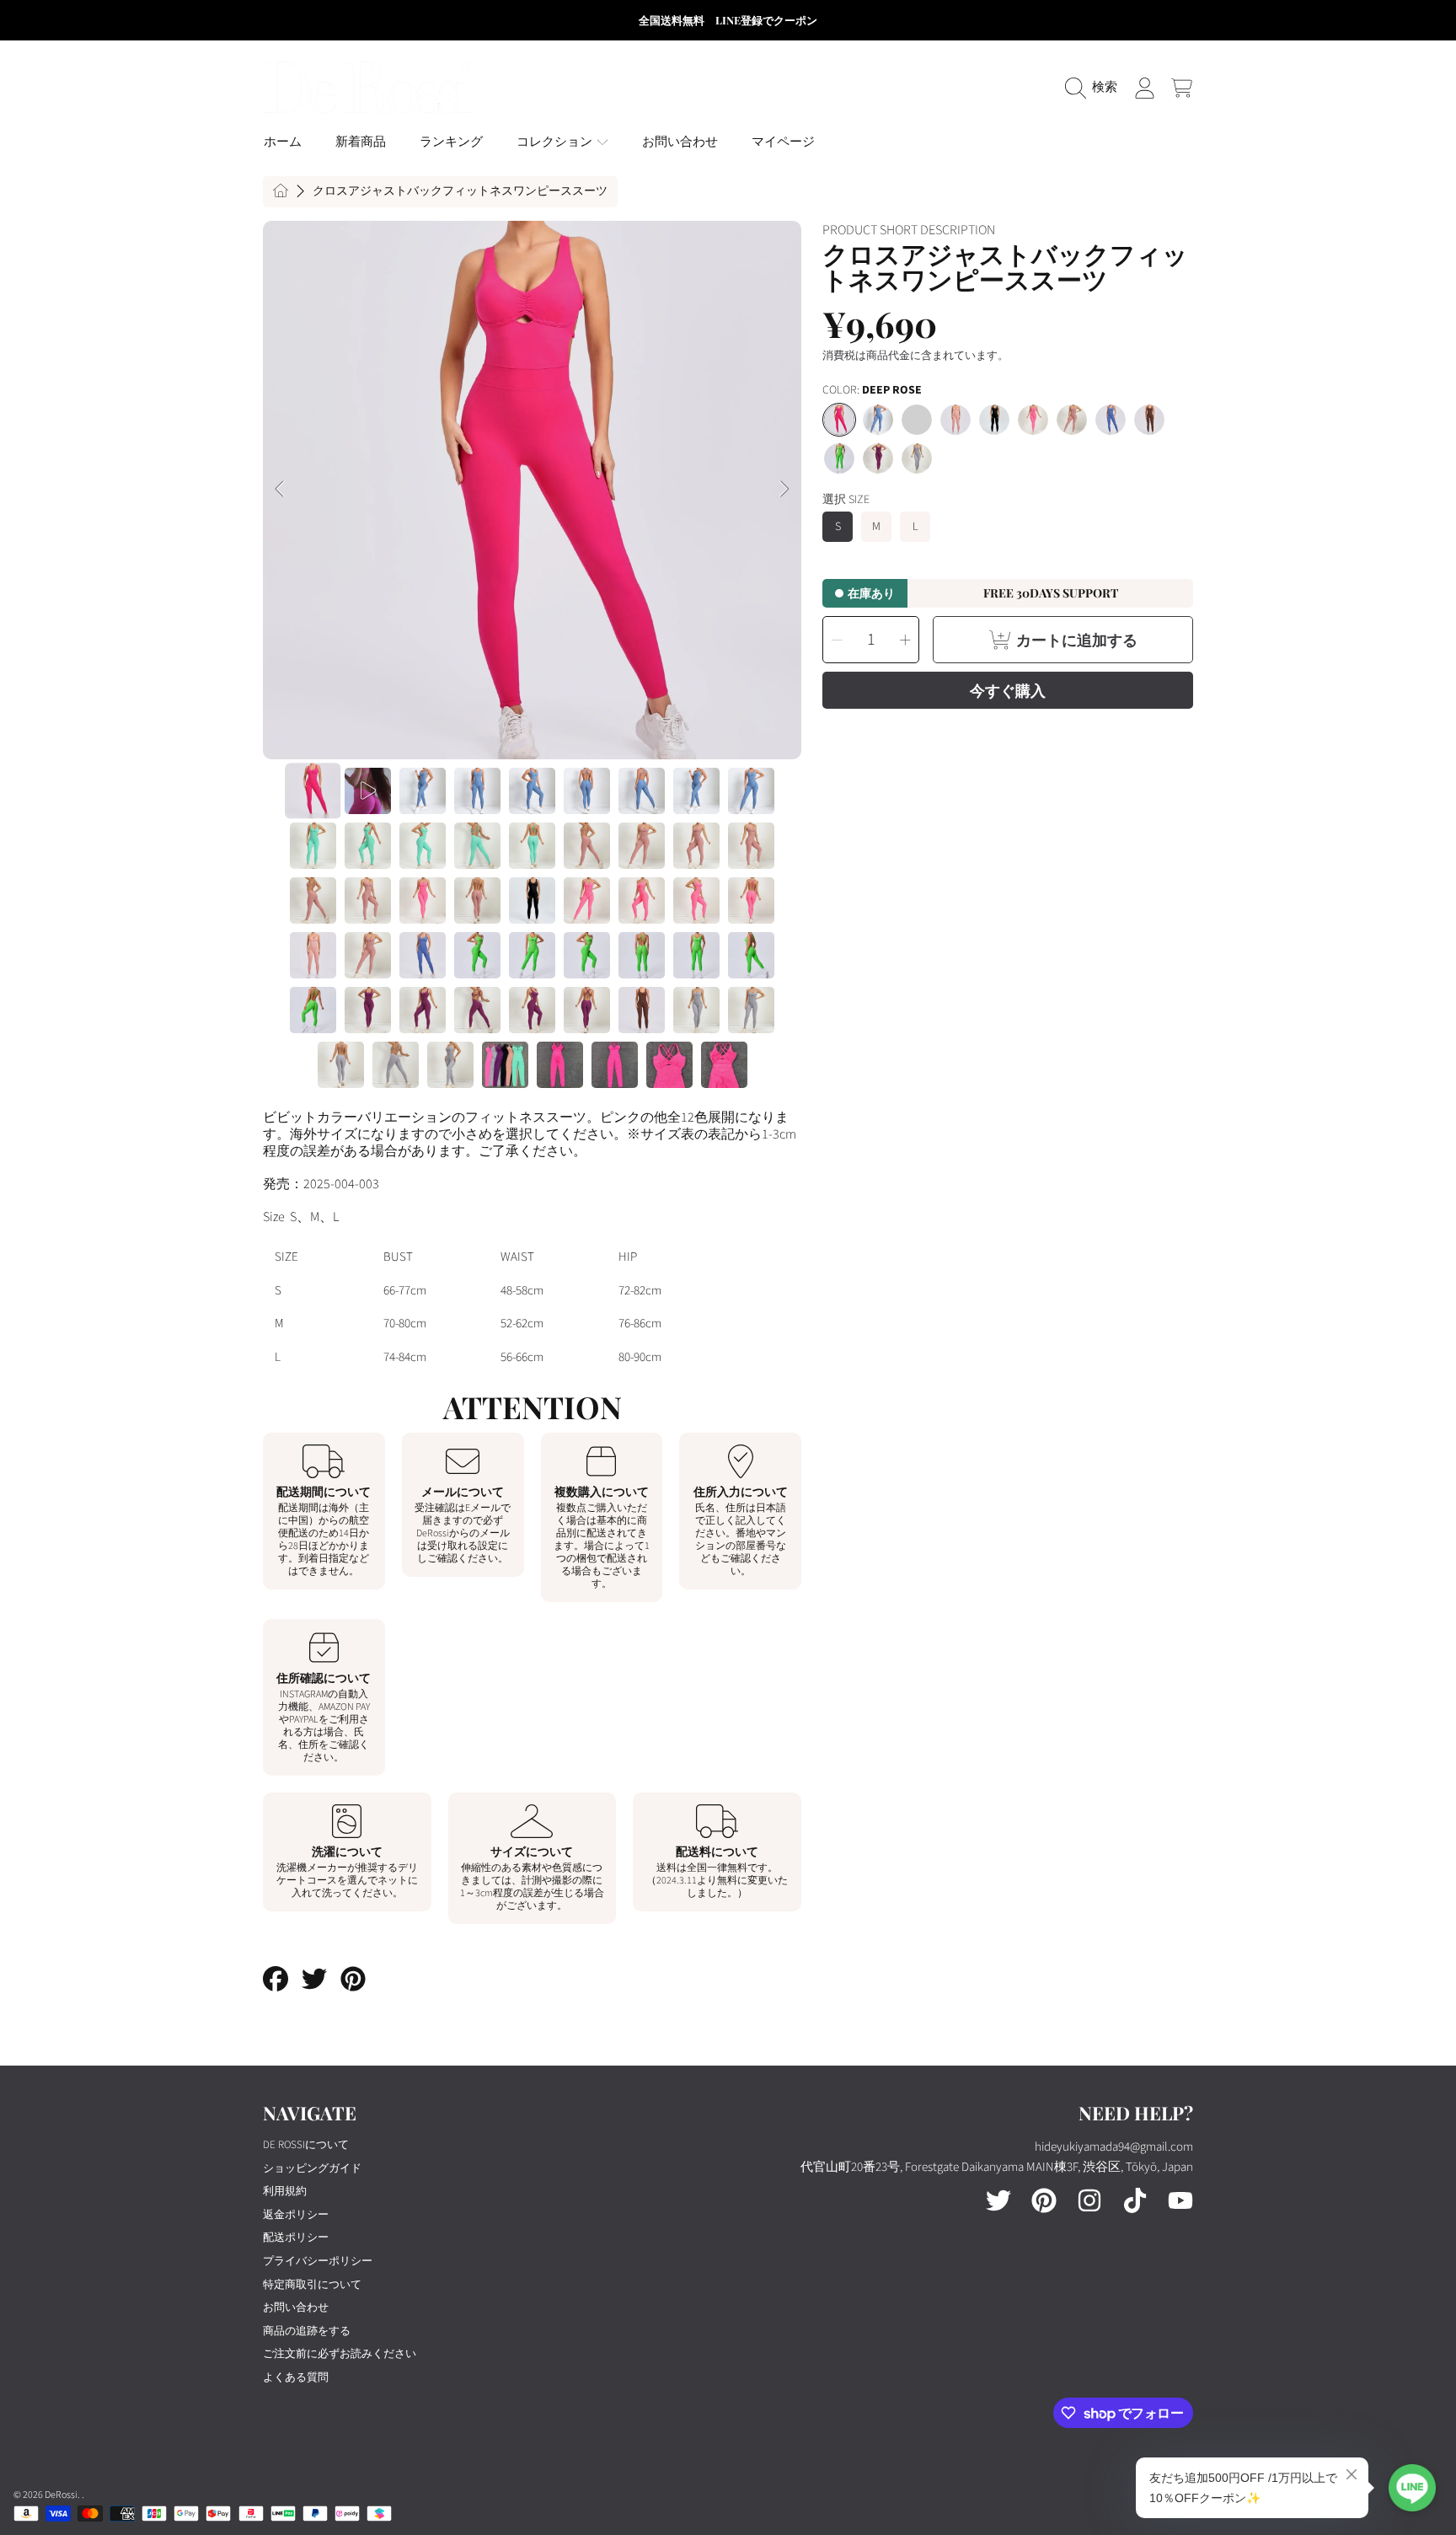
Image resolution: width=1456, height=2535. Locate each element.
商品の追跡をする (307, 2331)
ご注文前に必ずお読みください (340, 2354)
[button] (1095, 88)
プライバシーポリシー (318, 2261)
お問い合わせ (296, 2307)
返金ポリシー (296, 2215)
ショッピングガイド (312, 2168)
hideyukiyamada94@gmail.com (1114, 2147)
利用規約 (285, 2191)
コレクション (556, 142)
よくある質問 (296, 2377)
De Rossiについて (306, 2145)
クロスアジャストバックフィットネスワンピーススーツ (460, 192)
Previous (281, 490)
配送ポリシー (296, 2238)
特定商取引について (312, 2285)
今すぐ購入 (1008, 690)
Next (784, 490)
